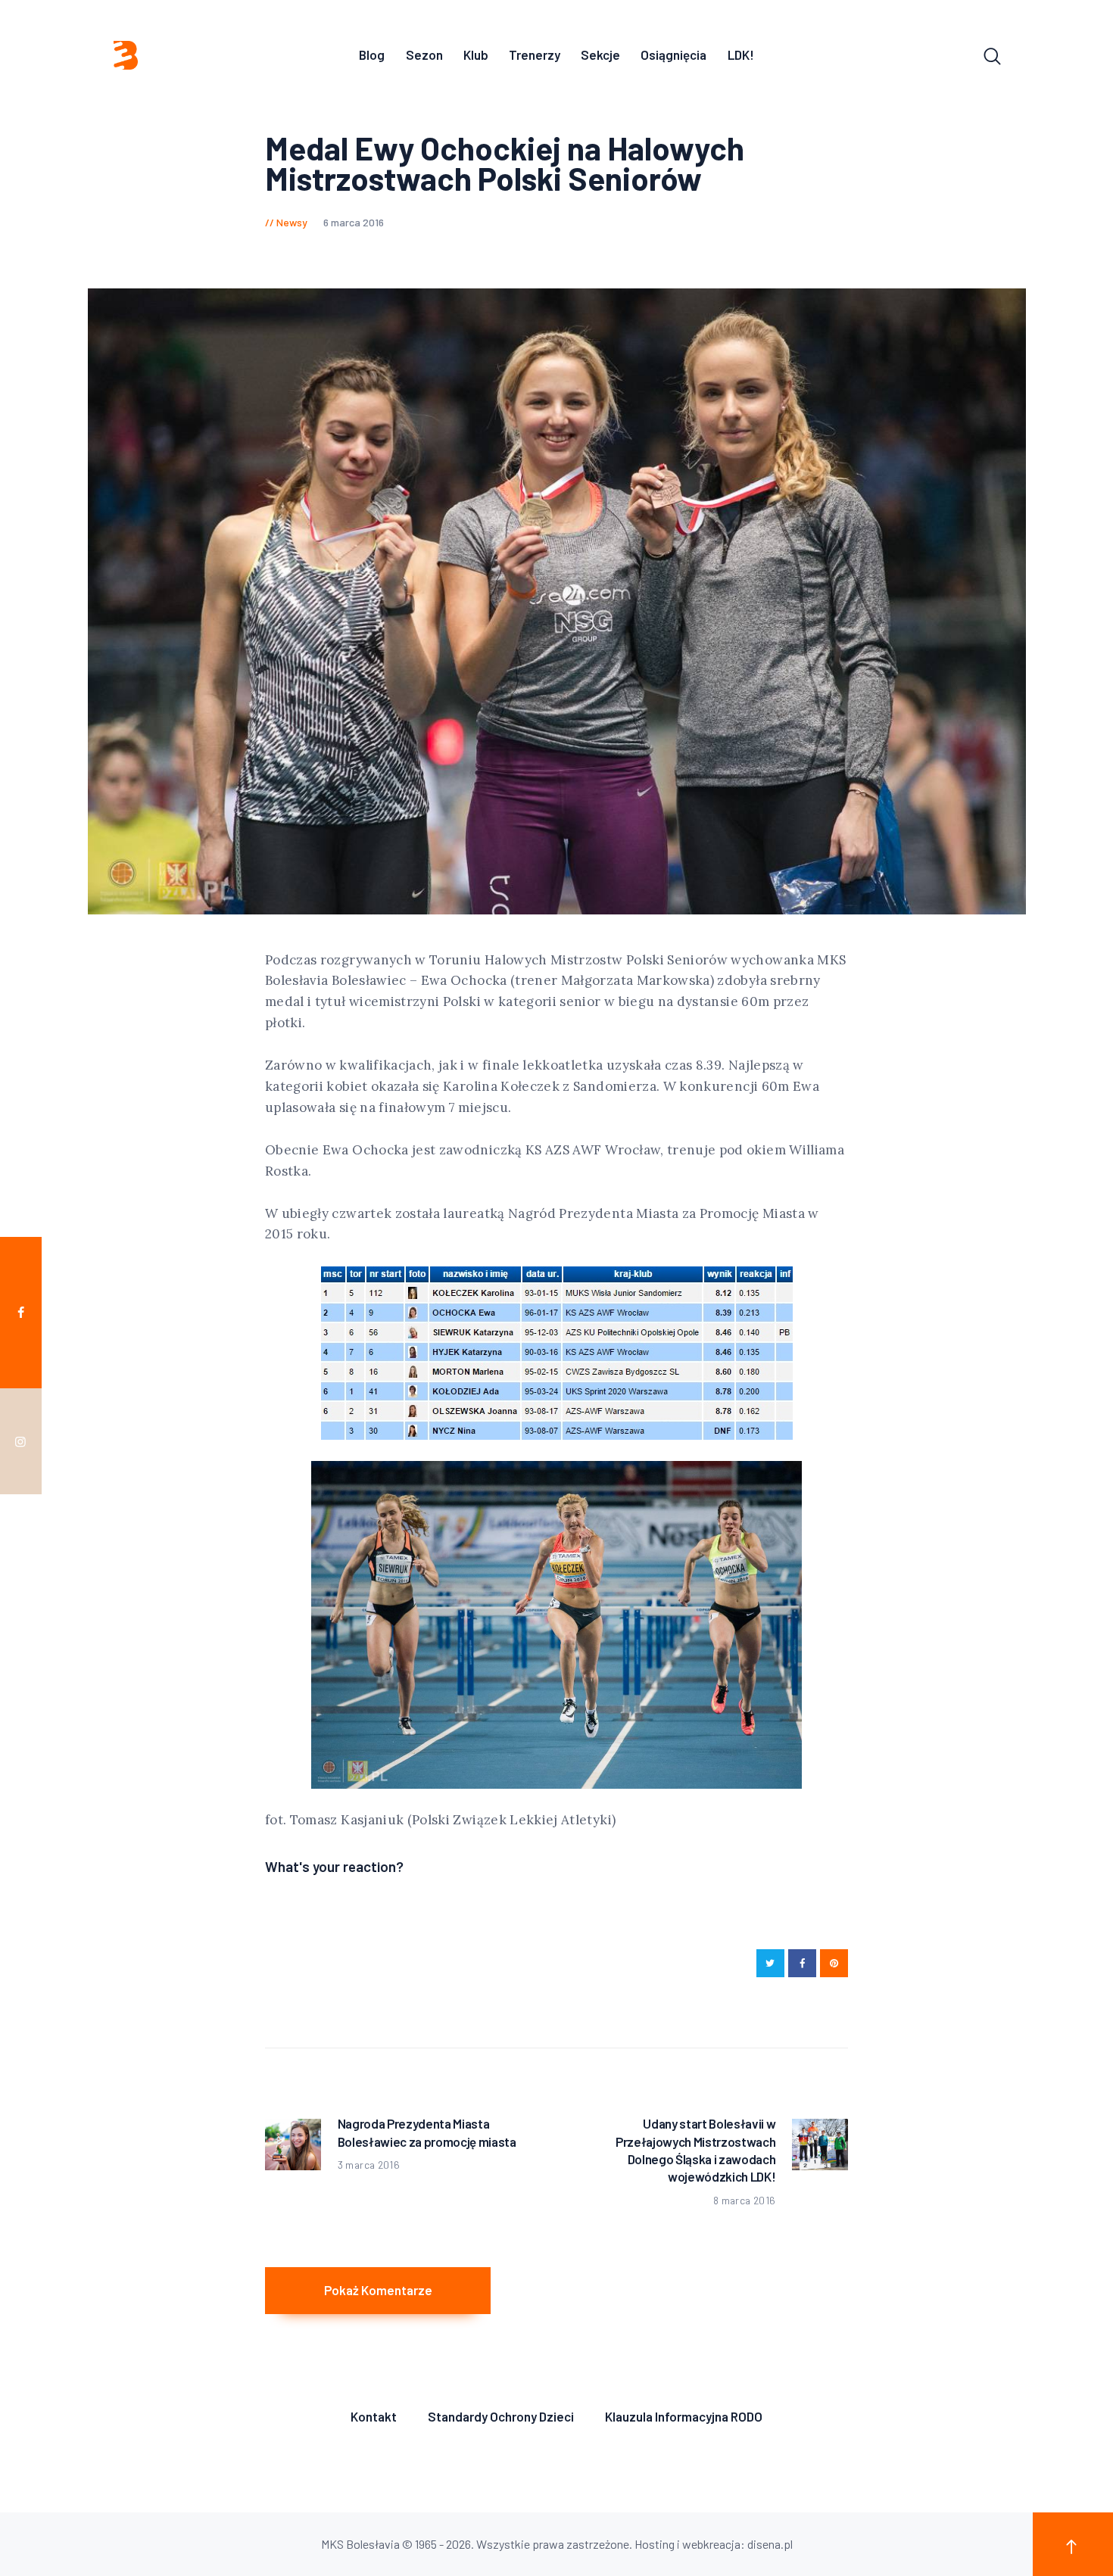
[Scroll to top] (1073, 2544)
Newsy (292, 222)
